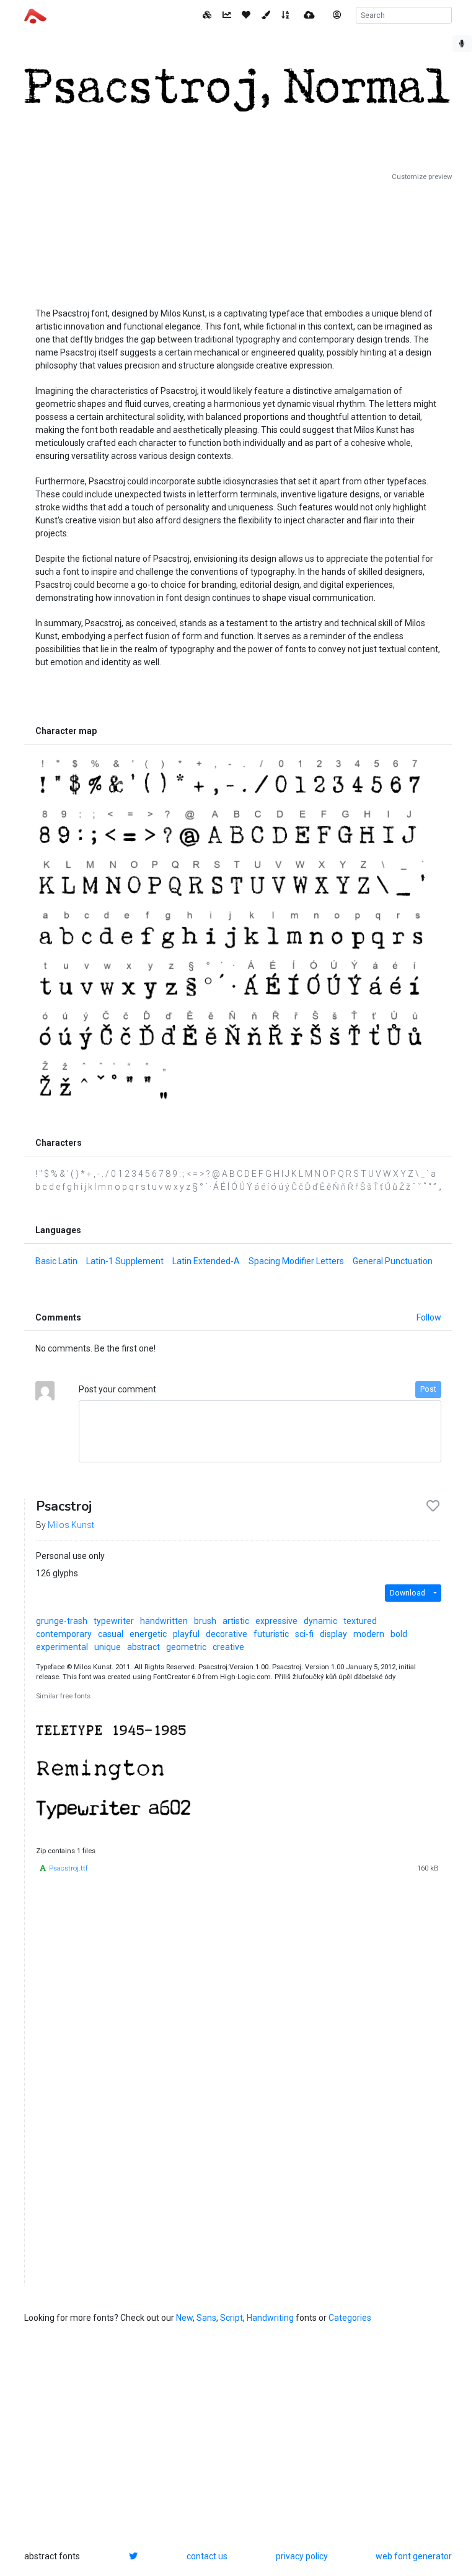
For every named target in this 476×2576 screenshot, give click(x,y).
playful (186, 1634)
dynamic (320, 1621)
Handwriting (270, 2318)
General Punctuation (393, 1261)
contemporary (64, 1634)
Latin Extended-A (206, 1261)
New (184, 2318)
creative (228, 1647)
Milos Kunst (71, 1525)
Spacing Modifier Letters (296, 1261)
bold (399, 1634)
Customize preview (422, 177)
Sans (206, 2318)
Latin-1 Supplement (125, 1261)
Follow (429, 1317)
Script (231, 2318)
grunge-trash (62, 1621)
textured (360, 1621)
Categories (350, 2318)
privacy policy (302, 2556)
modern (369, 1634)
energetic (148, 1634)
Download (408, 1593)
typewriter (114, 1621)
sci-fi (304, 1634)
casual (111, 1634)
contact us (207, 2556)
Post (428, 1389)
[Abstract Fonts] (35, 15)
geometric (186, 1647)
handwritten (164, 1621)
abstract (143, 1647)
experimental (62, 1647)
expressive (276, 1621)
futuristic (271, 1634)
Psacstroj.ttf (68, 1868)
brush (205, 1621)
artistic (236, 1621)
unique (108, 1647)
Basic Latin (56, 1261)
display (333, 1634)
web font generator (414, 2556)
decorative (227, 1634)
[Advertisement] (238, 240)
